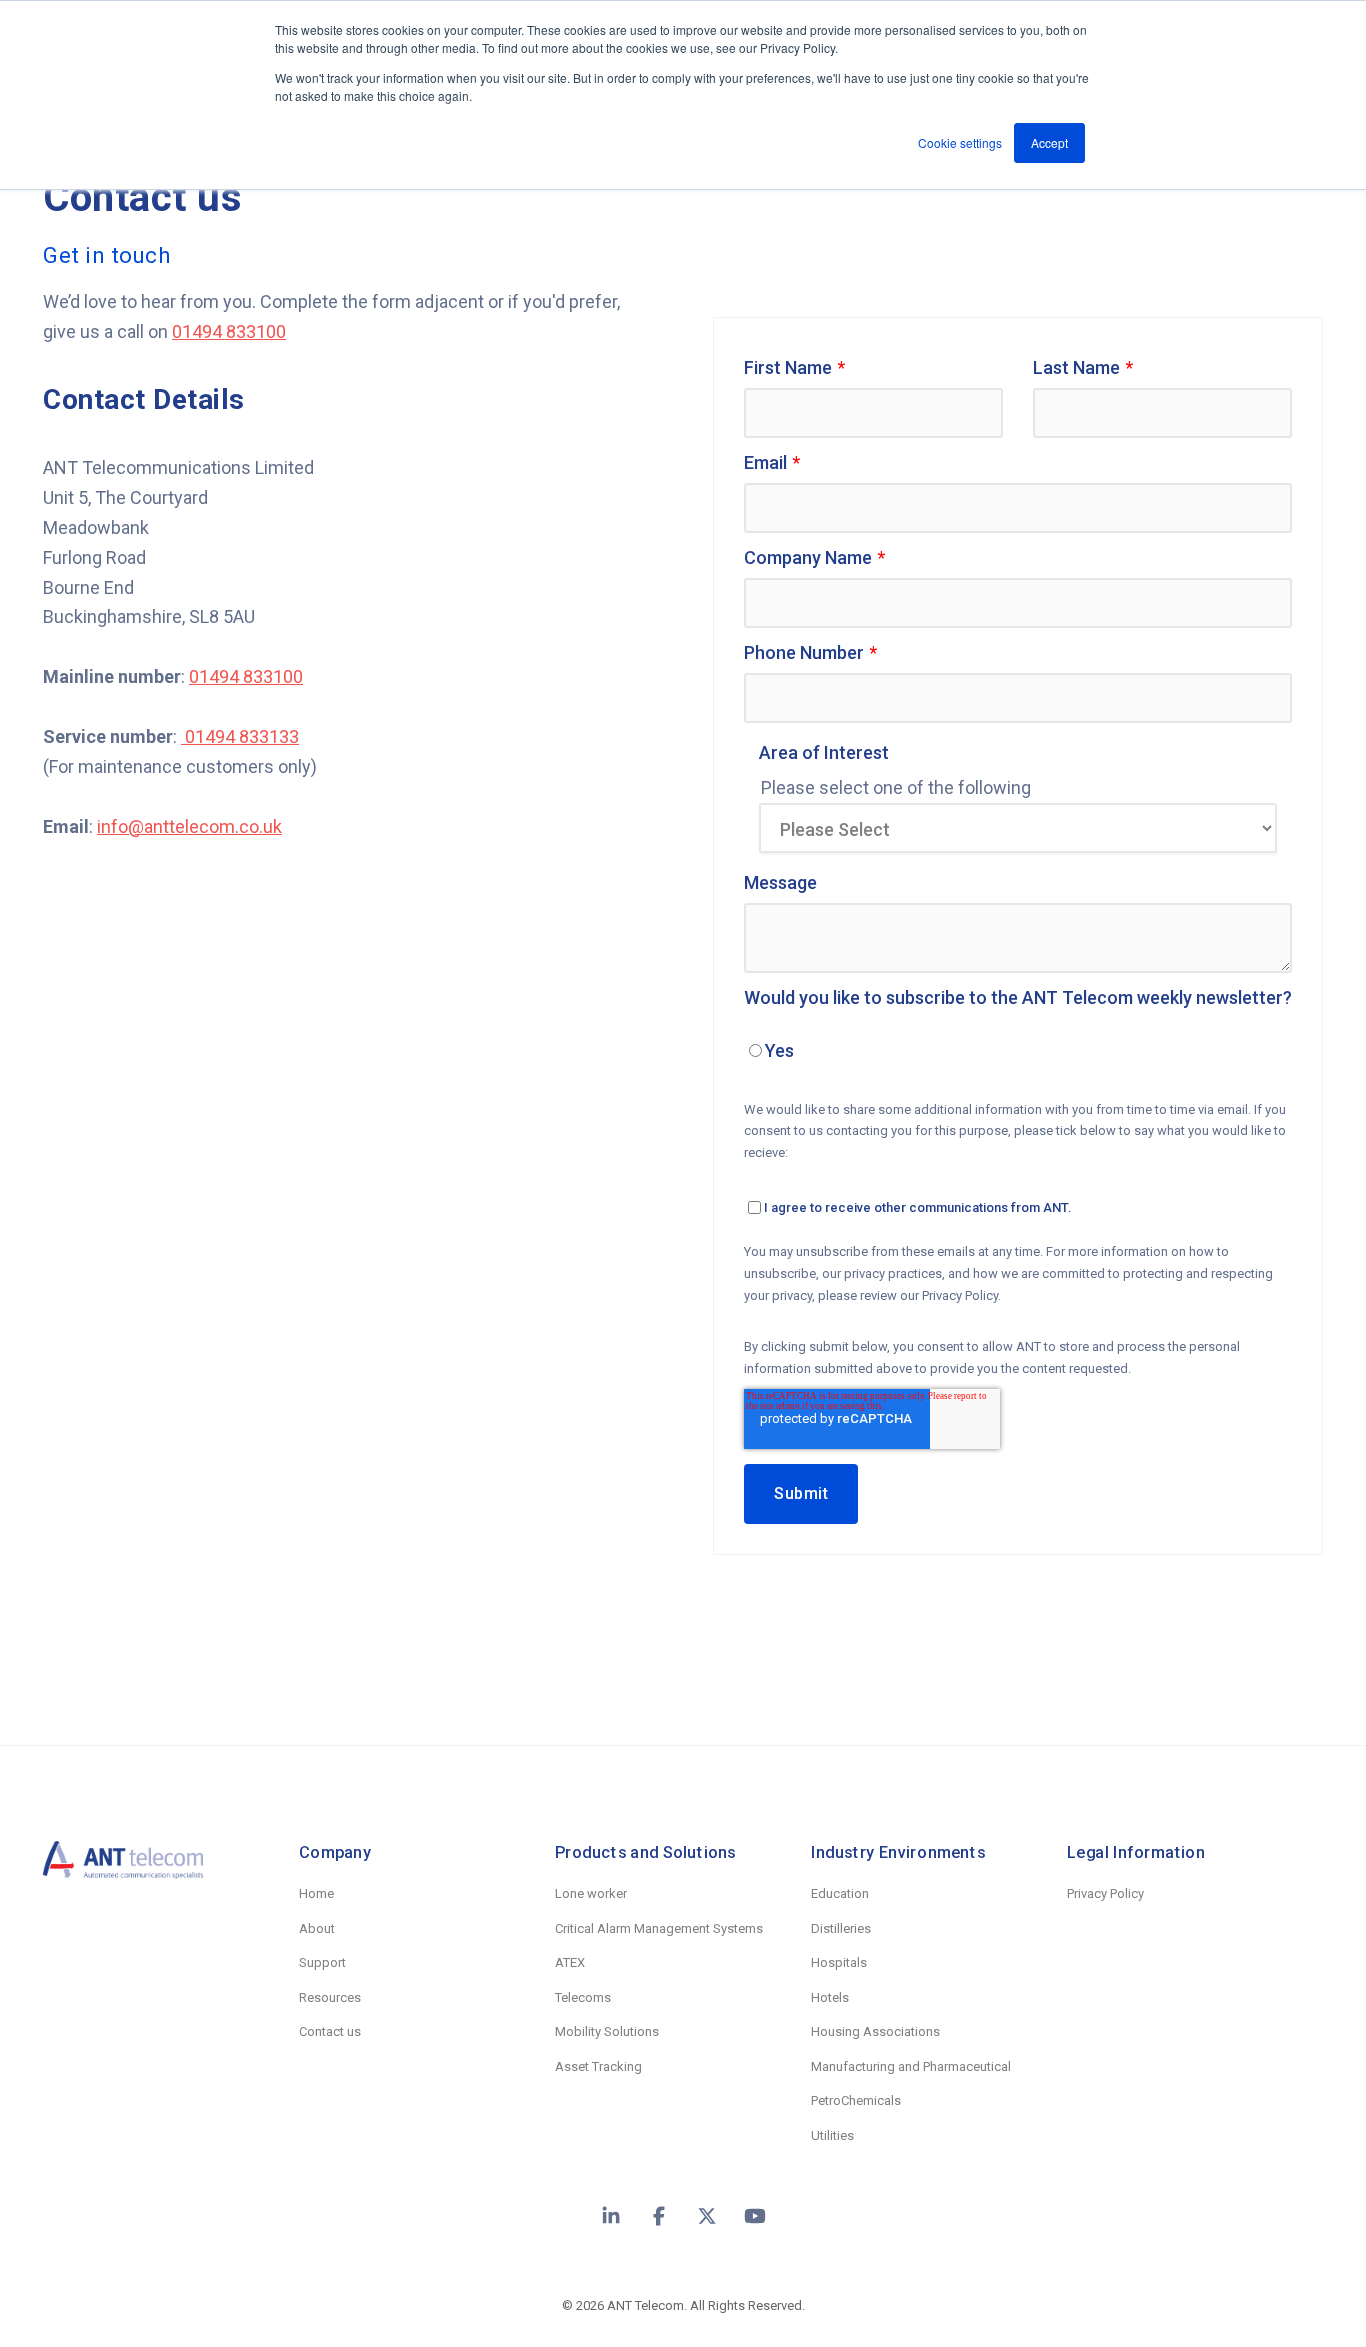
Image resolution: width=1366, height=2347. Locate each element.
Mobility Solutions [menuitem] (607, 2031)
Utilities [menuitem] (832, 2135)
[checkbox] (1018, 1053)
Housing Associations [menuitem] (875, 2031)
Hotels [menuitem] (830, 1997)
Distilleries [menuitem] (841, 1928)
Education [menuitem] (840, 1893)
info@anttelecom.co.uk (189, 826)
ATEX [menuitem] (570, 1962)
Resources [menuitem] (330, 1997)
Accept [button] (1049, 142)
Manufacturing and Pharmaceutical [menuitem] (911, 2066)
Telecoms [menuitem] (583, 1997)
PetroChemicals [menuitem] (856, 2100)
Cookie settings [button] (960, 142)
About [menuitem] (317, 1928)
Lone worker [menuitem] (591, 1893)
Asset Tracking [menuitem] (598, 2066)
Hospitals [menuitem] (839, 1962)
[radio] (1018, 1053)
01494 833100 (229, 331)
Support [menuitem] (322, 1962)
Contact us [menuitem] (330, 2031)
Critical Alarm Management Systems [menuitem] (659, 1928)
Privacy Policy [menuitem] (1105, 1893)
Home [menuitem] (316, 1893)
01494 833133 (240, 736)
